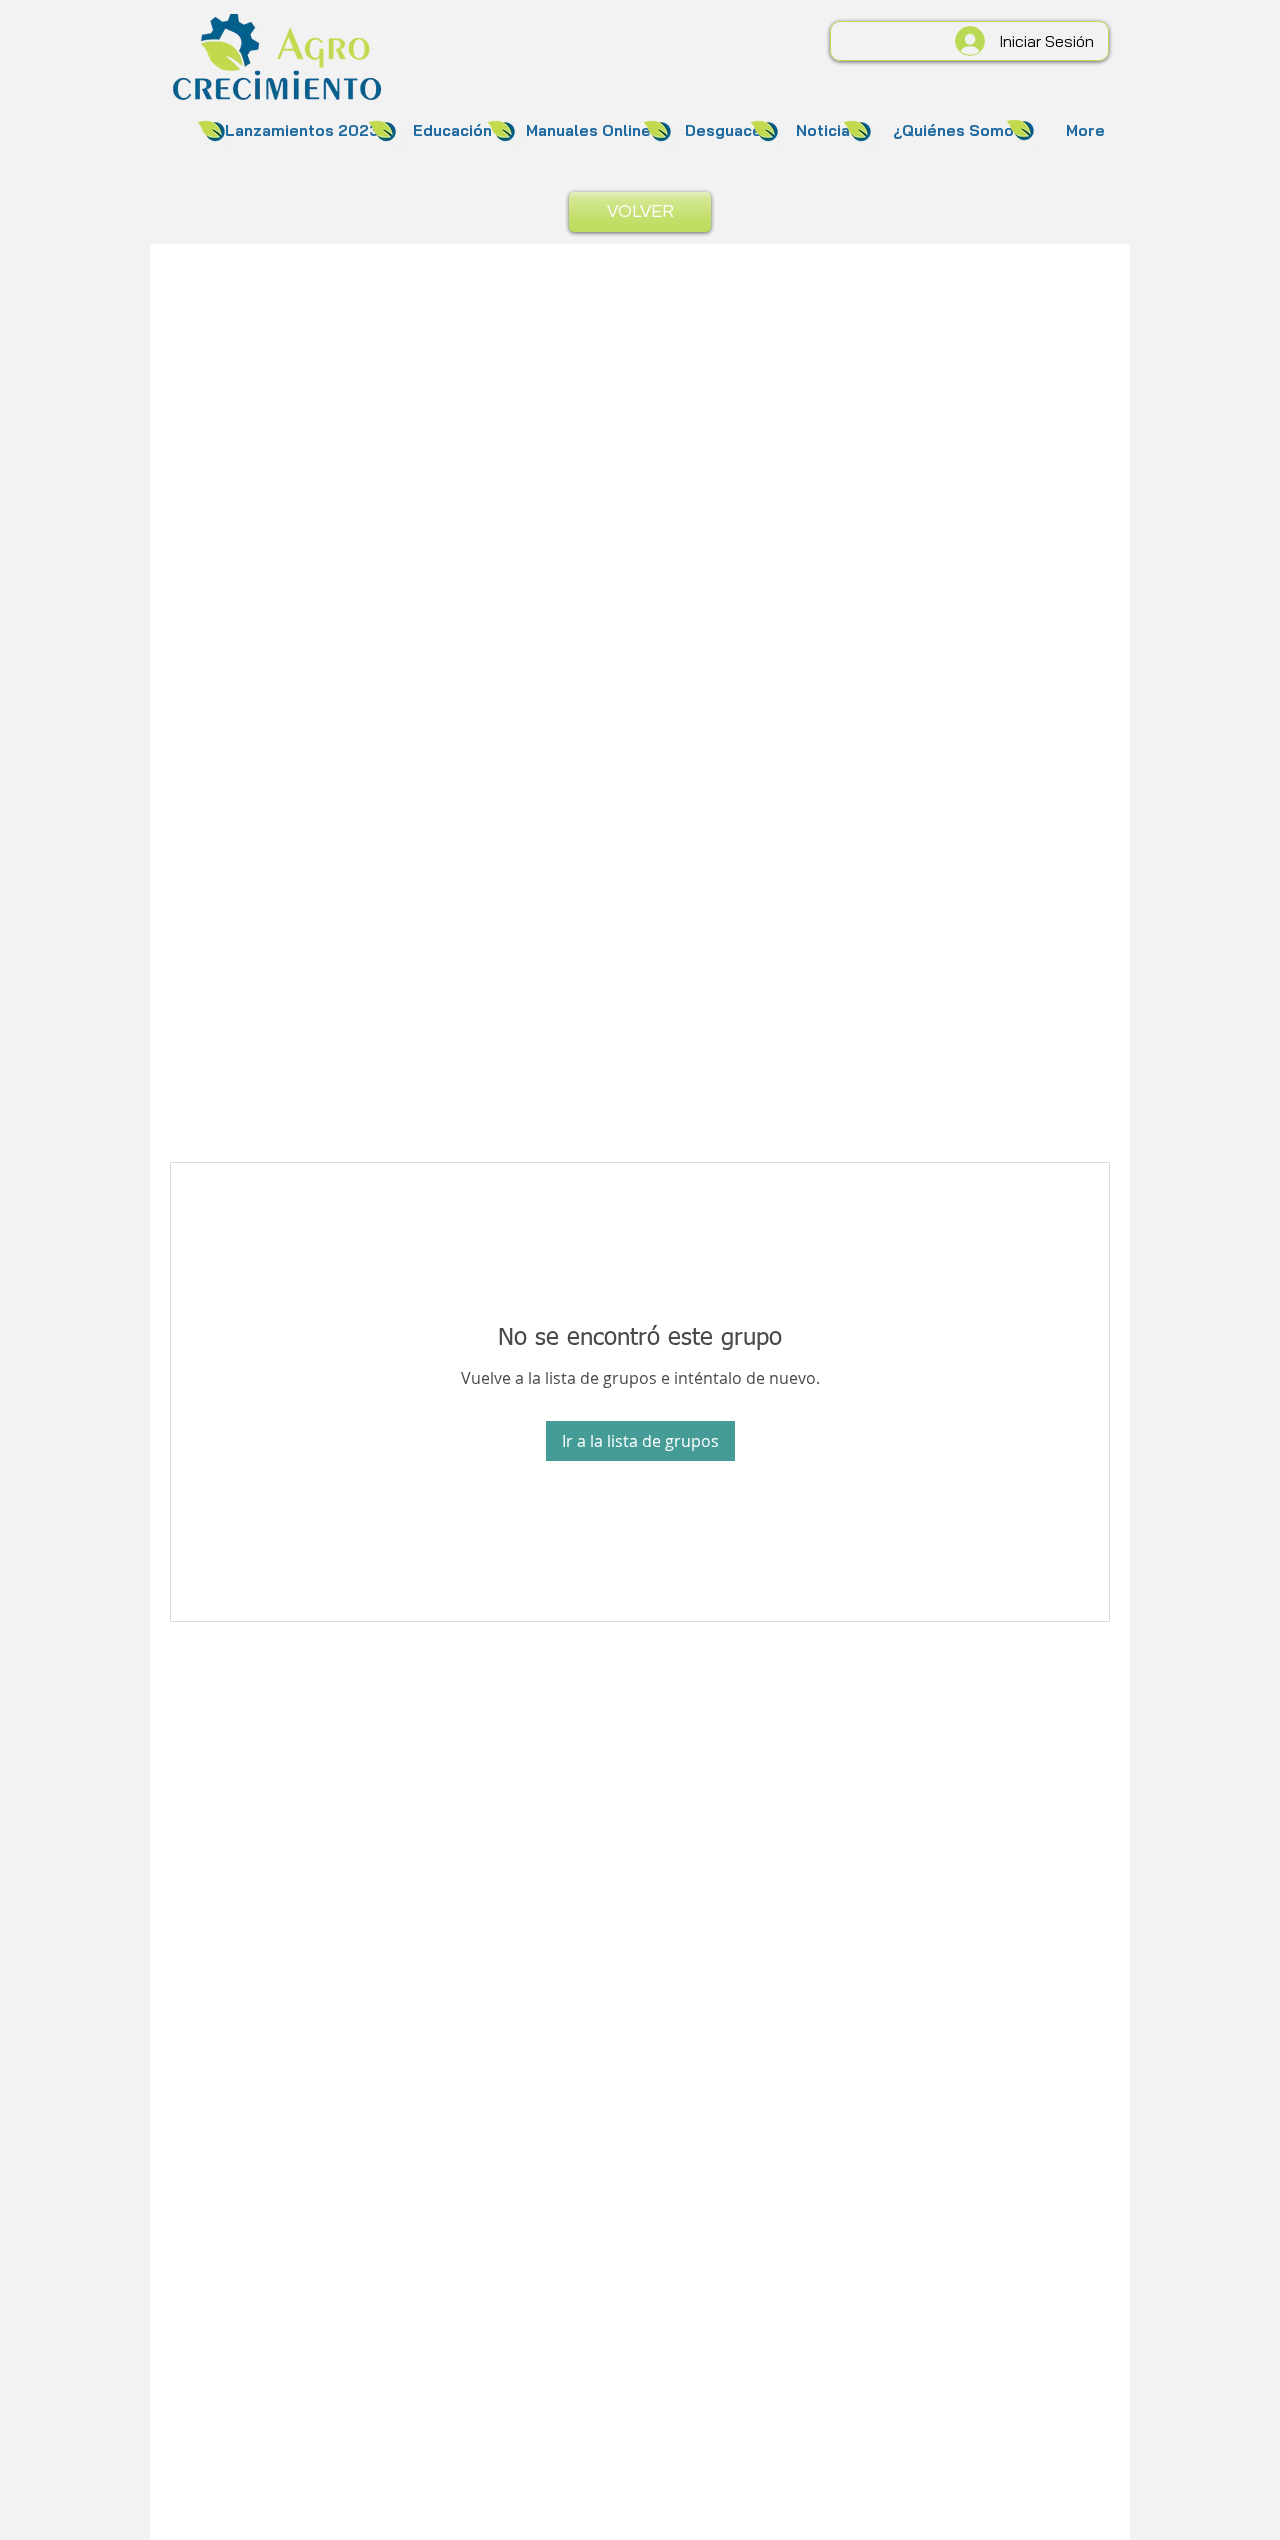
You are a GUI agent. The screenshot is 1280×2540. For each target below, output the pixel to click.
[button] (302, 131)
